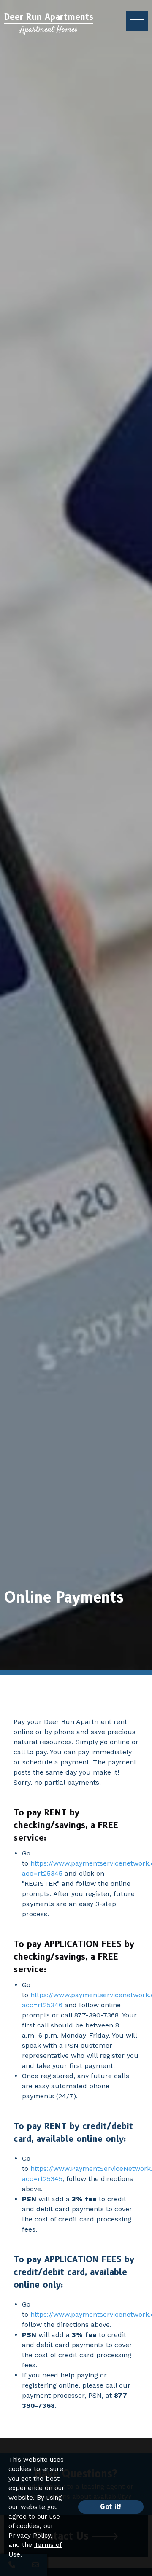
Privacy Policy (30, 2536)
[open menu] (137, 21)
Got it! (111, 2507)
